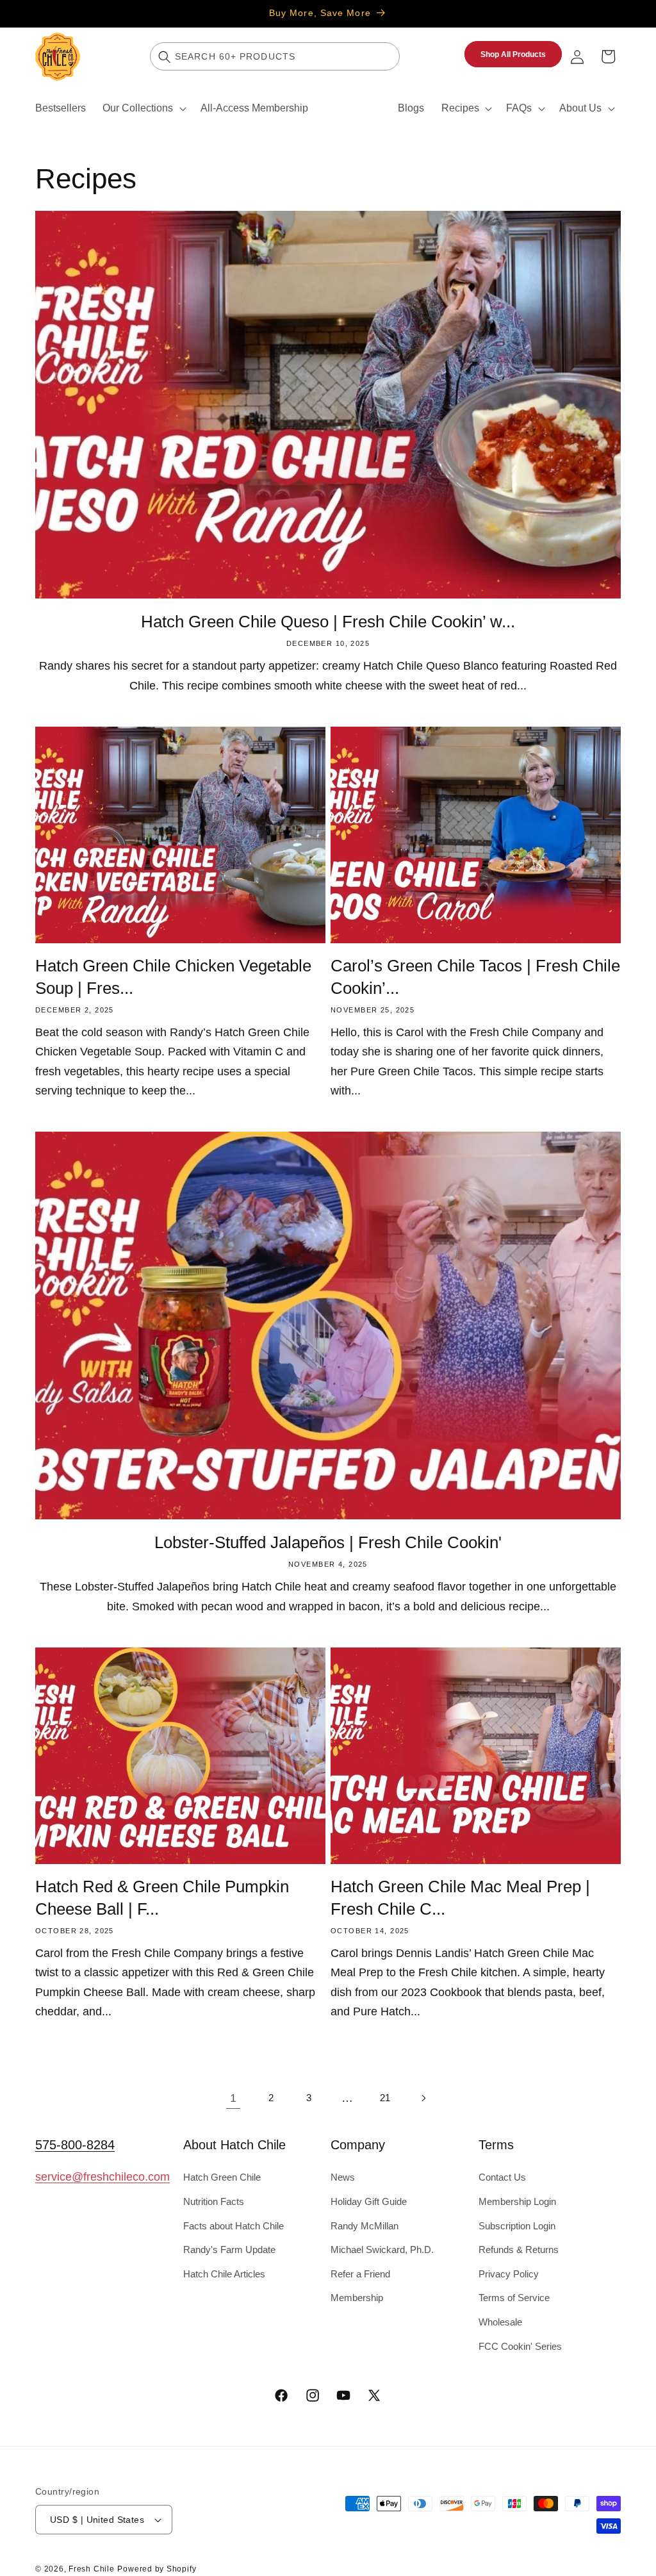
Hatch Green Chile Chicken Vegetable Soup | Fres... (173, 977)
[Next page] (423, 2098)
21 (385, 2098)
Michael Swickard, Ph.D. (382, 2250)
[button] (143, 108)
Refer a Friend (360, 2274)
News (343, 2177)
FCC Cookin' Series (520, 2346)
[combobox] (275, 56)
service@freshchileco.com (102, 2177)
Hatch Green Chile (222, 2177)
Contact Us (502, 2177)
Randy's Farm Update (229, 2250)
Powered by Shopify (157, 2569)
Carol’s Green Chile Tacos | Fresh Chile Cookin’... (475, 977)
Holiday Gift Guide (369, 2201)
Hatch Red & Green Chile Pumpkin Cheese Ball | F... (162, 1897)
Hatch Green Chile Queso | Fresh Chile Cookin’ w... (328, 622)
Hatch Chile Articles (224, 2274)
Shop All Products (513, 54)
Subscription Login (517, 2226)
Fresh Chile (91, 2569)
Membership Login (517, 2201)
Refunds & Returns (519, 2250)
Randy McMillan (365, 2226)
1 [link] (233, 2098)
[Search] (165, 56)
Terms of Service (514, 2298)
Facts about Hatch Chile (234, 2226)
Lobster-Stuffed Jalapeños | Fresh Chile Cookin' (328, 1542)
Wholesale (500, 2322)
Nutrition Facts (214, 2201)
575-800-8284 (75, 2145)
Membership (357, 2298)
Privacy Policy (509, 2274)
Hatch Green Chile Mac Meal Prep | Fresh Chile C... (460, 1897)
